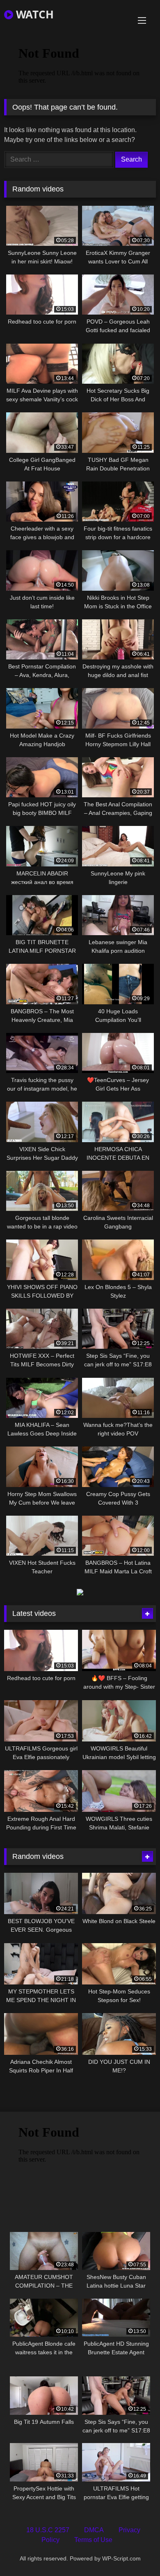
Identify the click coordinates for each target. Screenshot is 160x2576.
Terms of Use (93, 2540)
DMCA (94, 2530)
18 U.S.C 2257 (48, 2530)
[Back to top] (135, 2552)
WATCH (33, 14)
